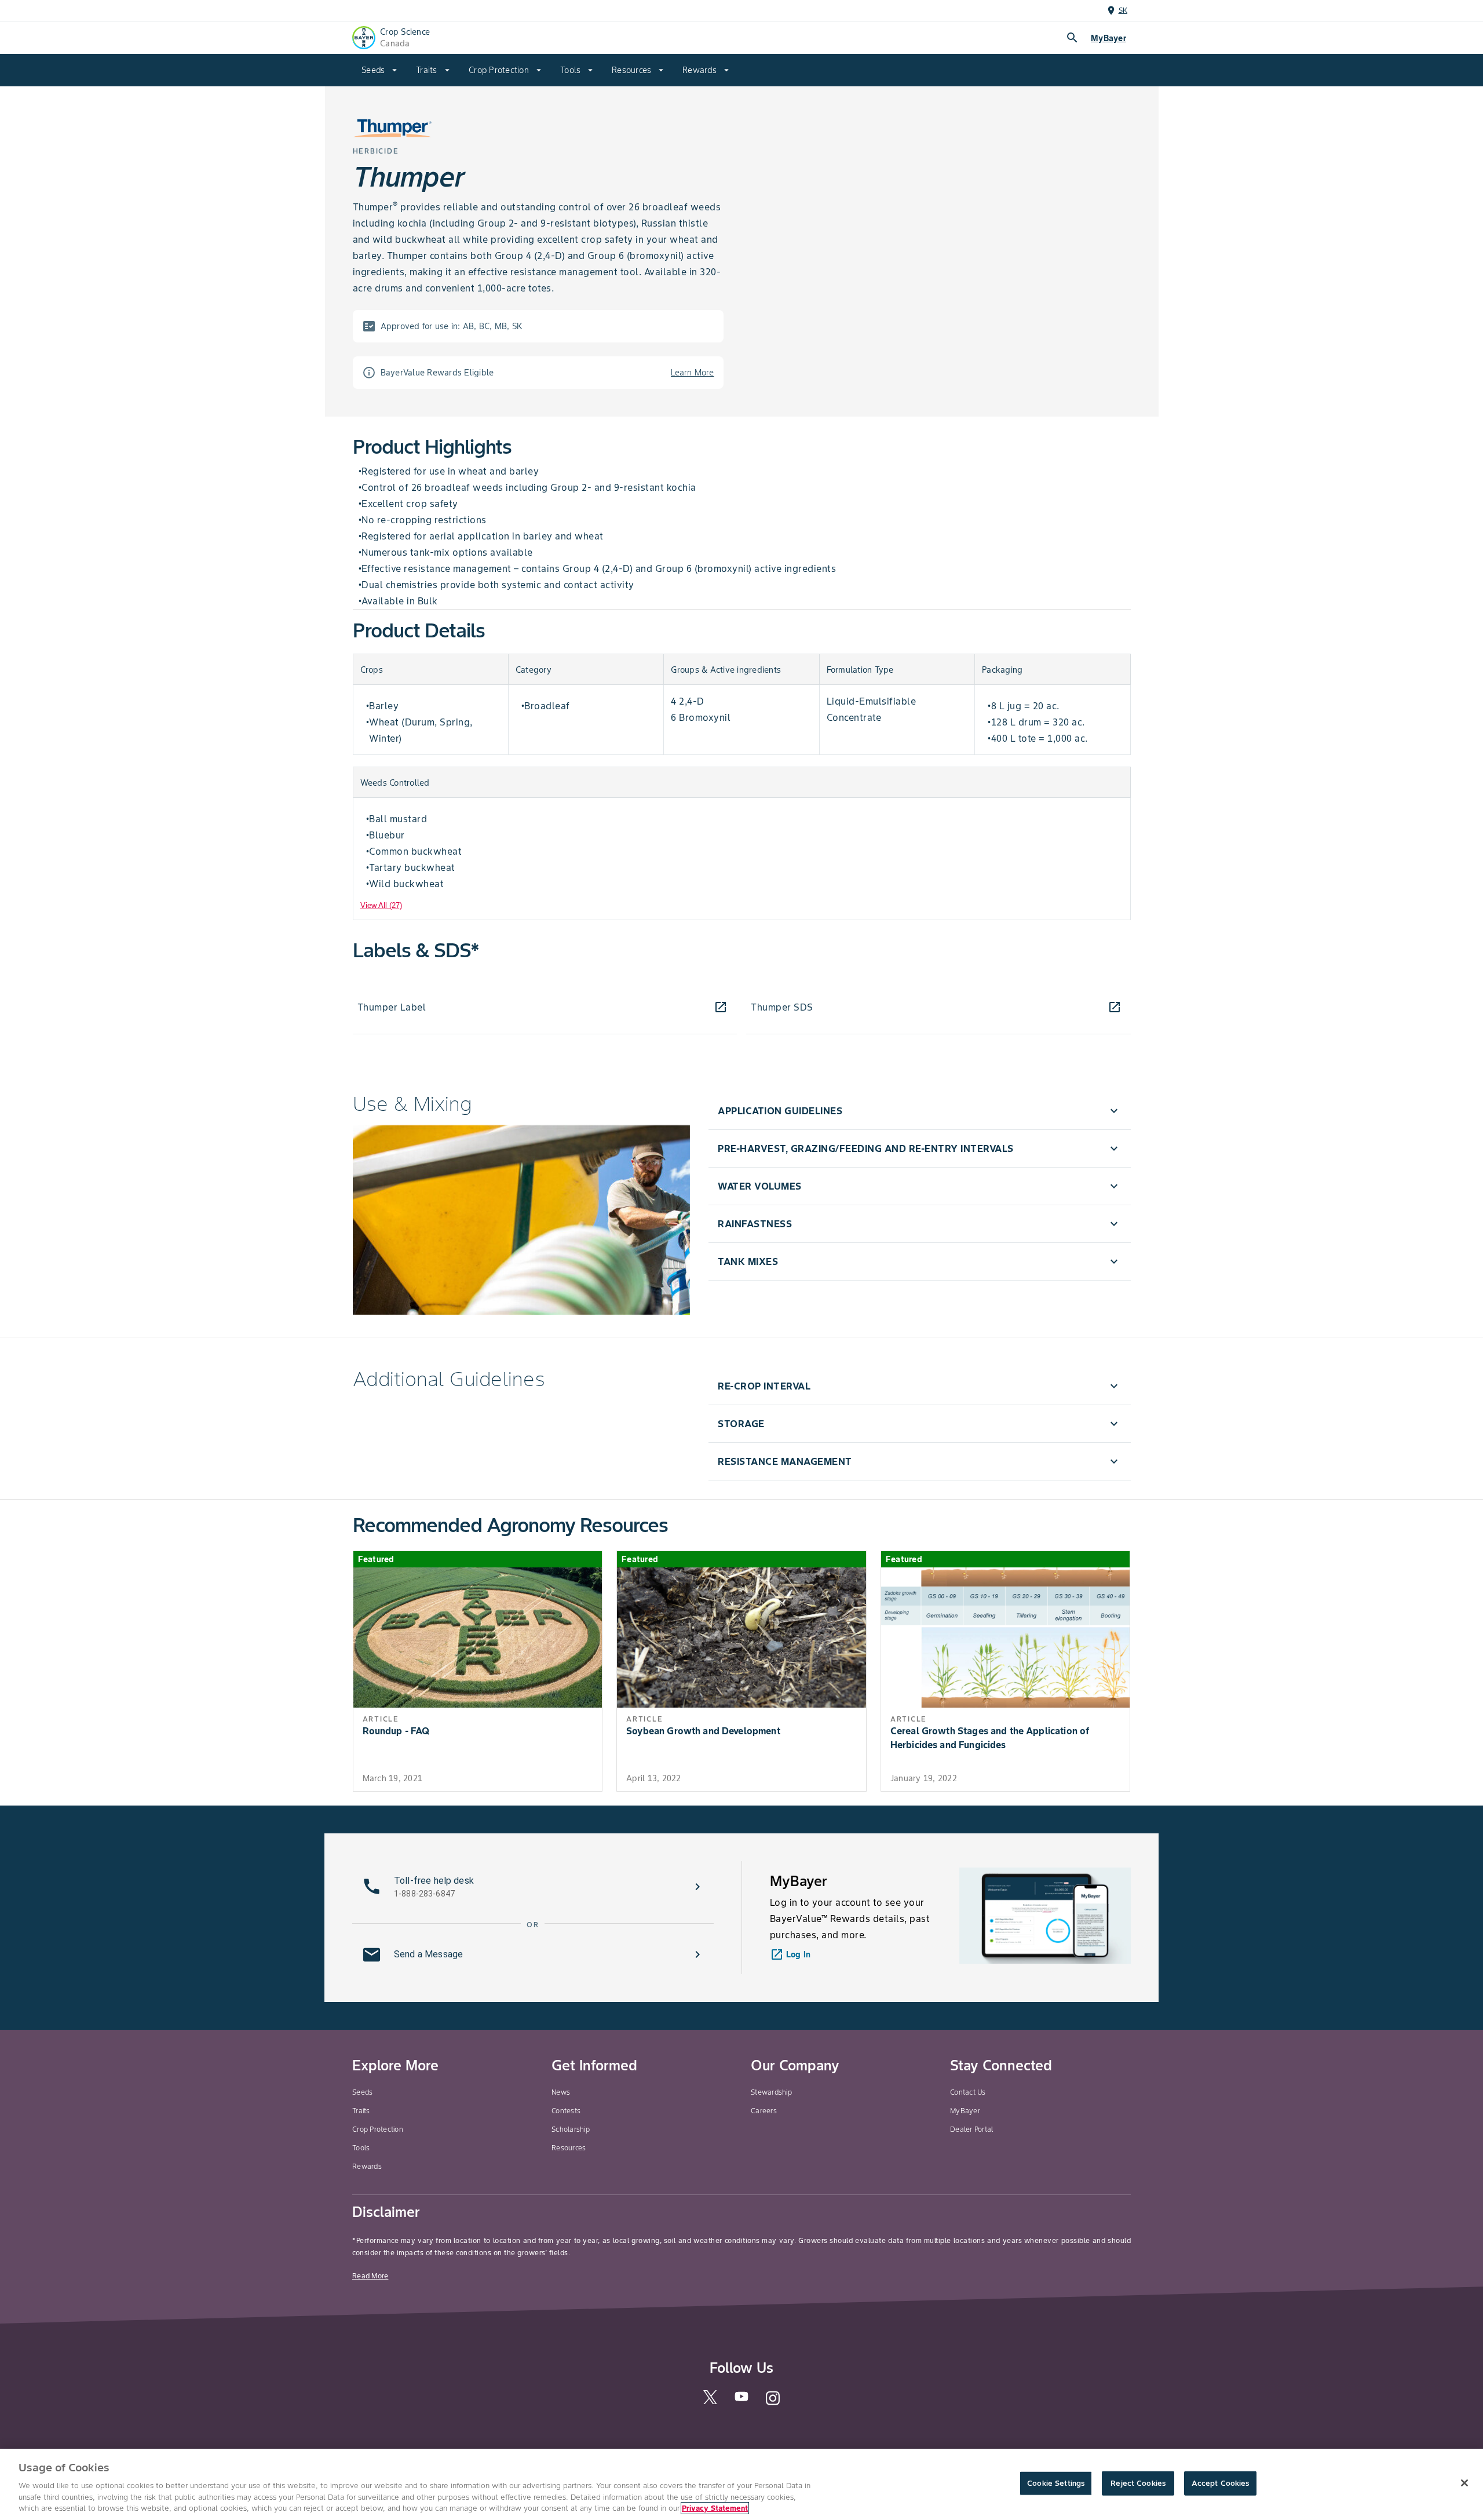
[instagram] (773, 2403)
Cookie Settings (1056, 2483)
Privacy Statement (715, 2508)
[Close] (1464, 2483)
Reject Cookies (1138, 2483)
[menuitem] (379, 70)
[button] (919, 1111)
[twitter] (710, 2402)
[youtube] (741, 2400)
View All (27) (381, 905)
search (1072, 38)
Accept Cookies (1221, 2483)
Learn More (693, 373)
